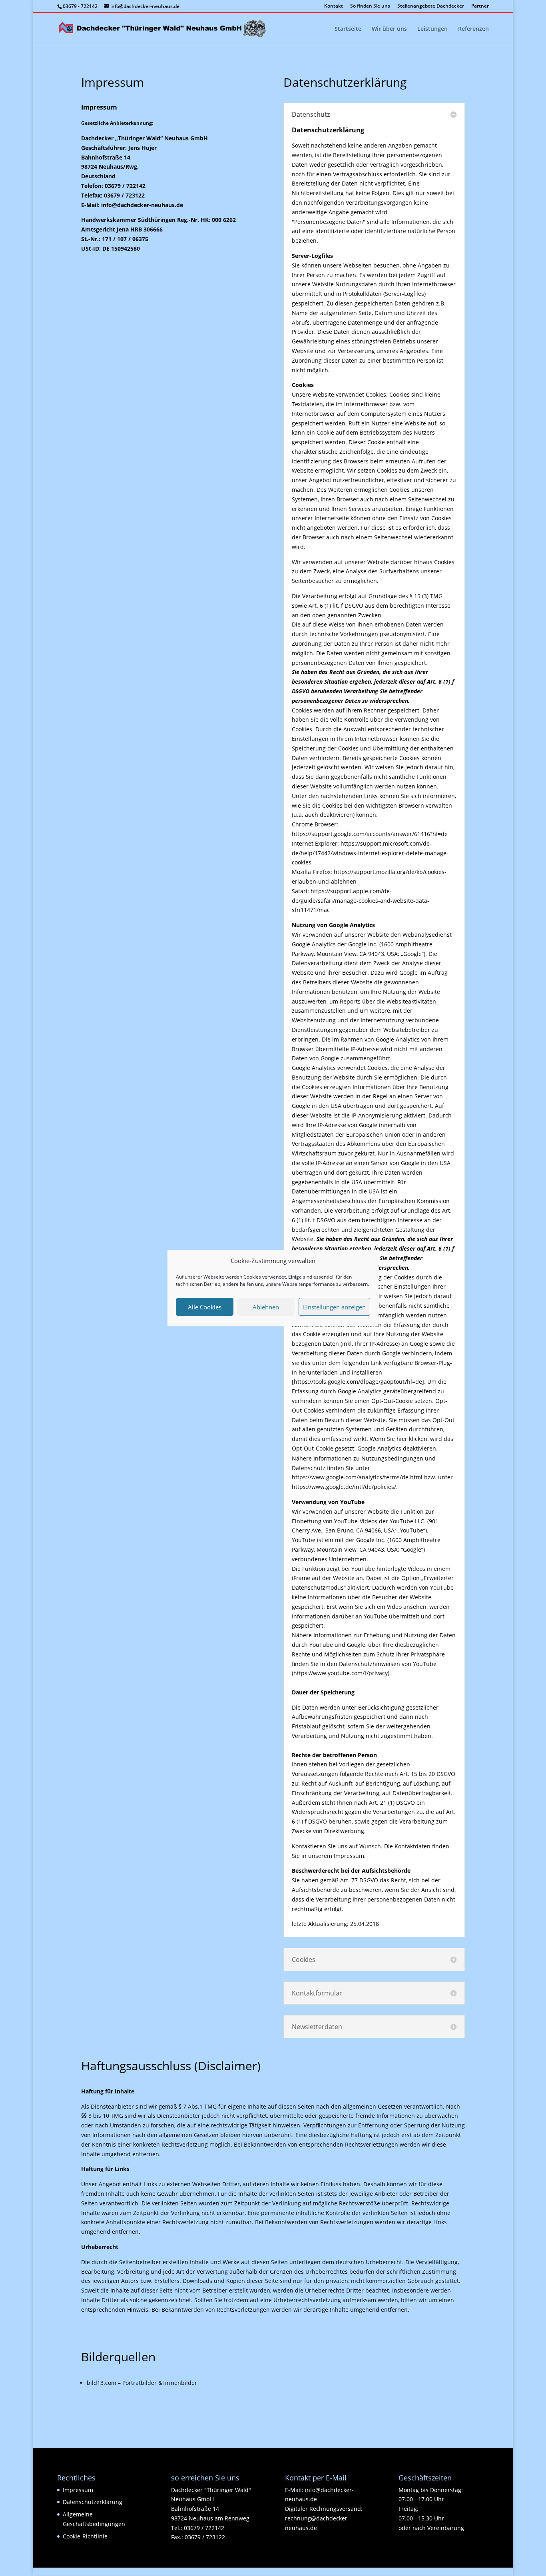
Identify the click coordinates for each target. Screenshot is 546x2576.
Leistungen (432, 29)
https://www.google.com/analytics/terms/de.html (357, 1477)
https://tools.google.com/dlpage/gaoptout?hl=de (358, 1382)
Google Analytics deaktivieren (397, 1448)
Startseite (348, 29)
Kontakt (334, 6)
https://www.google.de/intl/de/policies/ (344, 1487)
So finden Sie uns (370, 6)
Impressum (78, 2490)
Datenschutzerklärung (93, 2502)
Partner (480, 6)
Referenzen (473, 29)
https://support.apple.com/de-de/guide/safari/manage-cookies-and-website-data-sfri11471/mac (361, 901)
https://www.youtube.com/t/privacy (341, 1673)
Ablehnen (266, 1307)
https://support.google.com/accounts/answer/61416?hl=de (370, 834)
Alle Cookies (205, 1307)
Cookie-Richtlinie (85, 2536)
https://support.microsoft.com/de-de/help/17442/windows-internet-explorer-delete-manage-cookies (370, 853)
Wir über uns (389, 29)
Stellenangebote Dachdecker (431, 6)
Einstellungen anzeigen (334, 1307)
